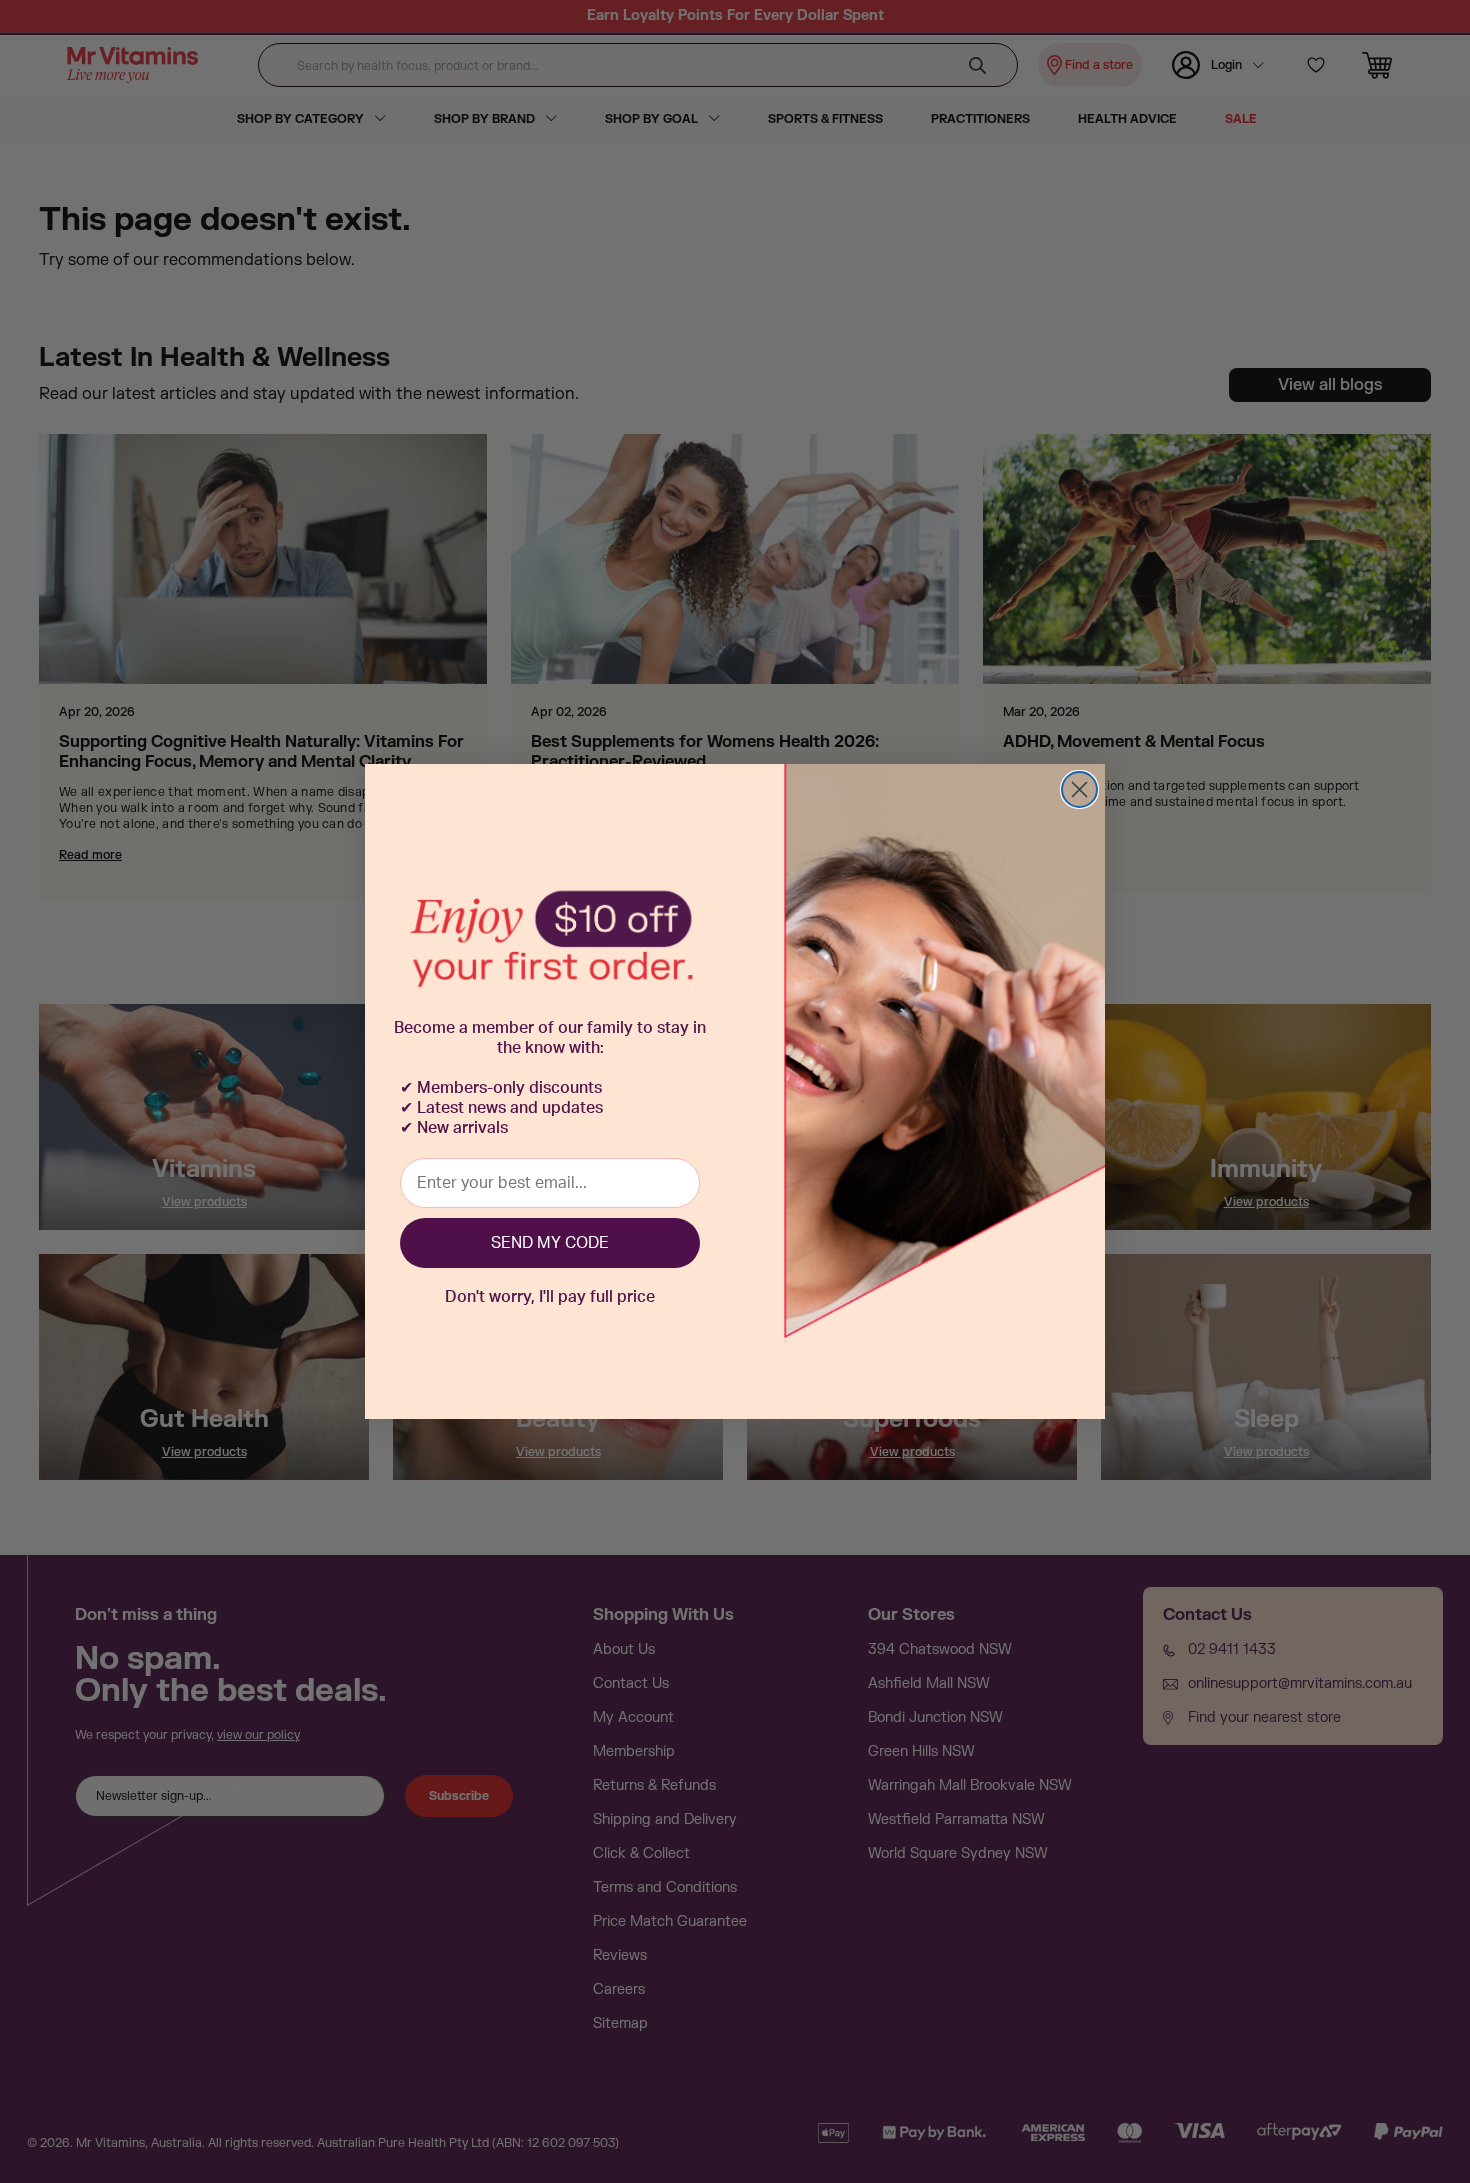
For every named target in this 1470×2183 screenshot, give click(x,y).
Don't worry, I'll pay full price (550, 1297)
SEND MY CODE (550, 1243)
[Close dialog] (1079, 789)
